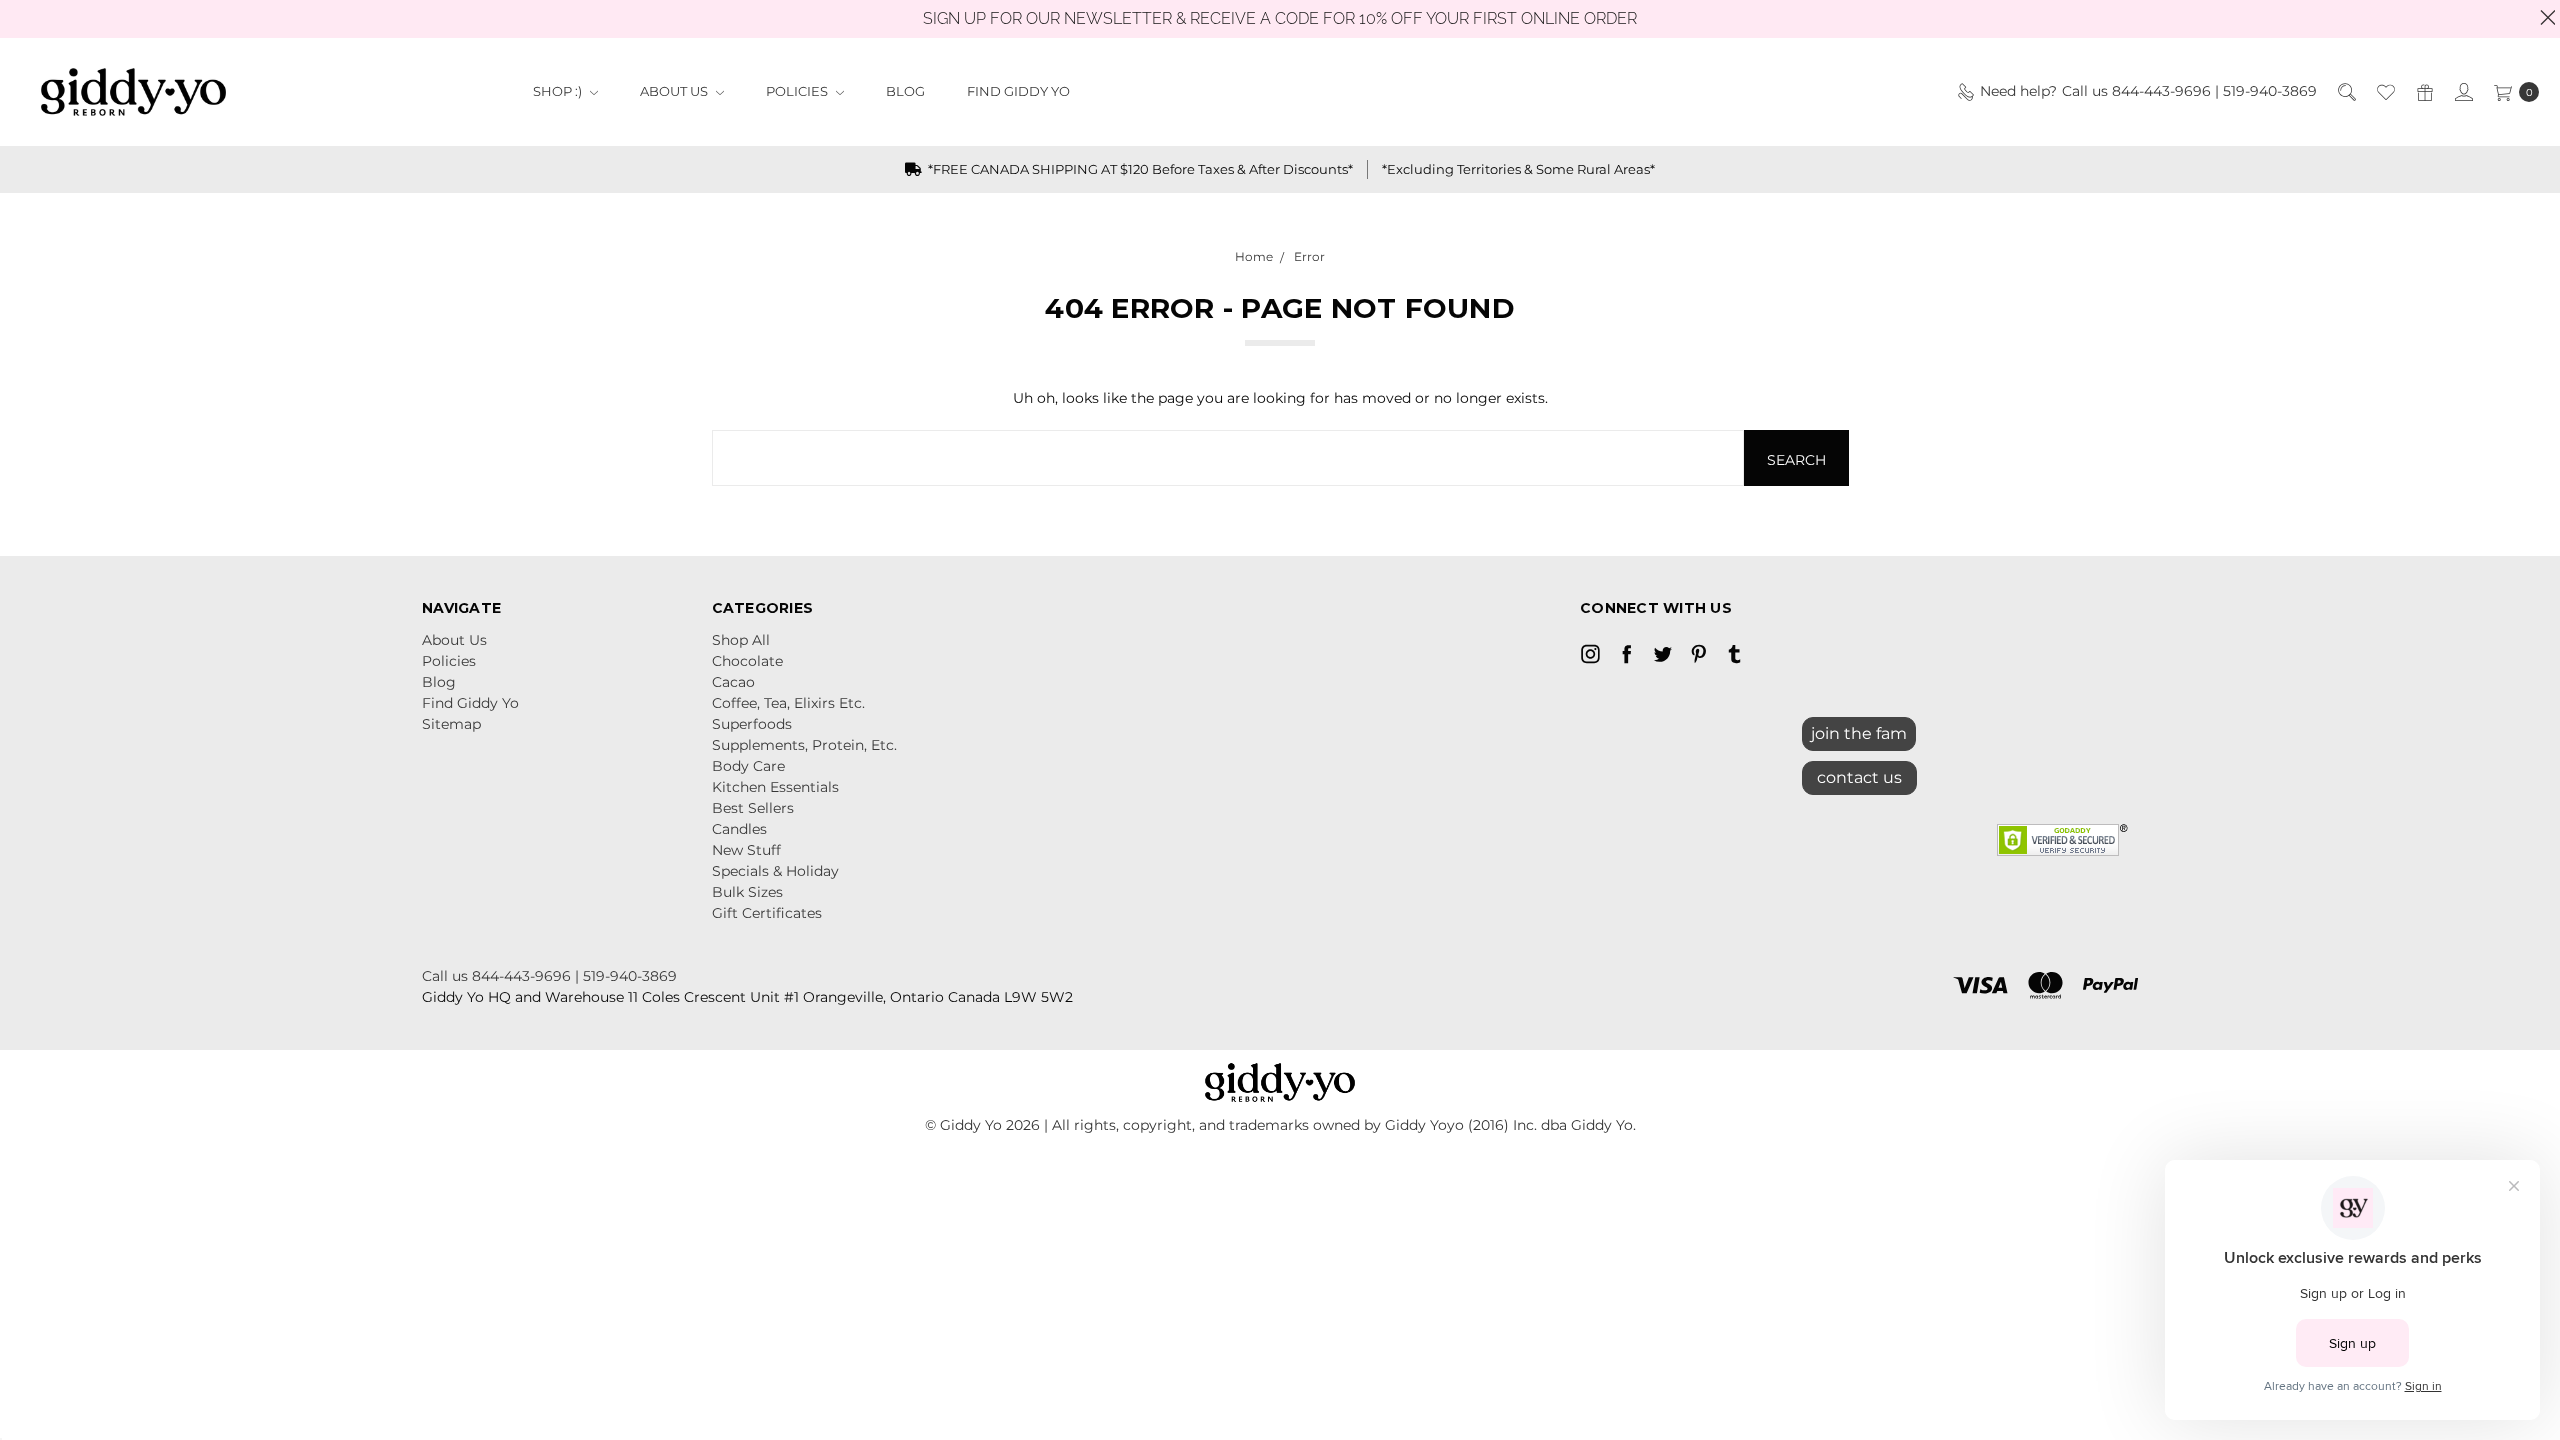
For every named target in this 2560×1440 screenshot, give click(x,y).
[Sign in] (2462, 91)
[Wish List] (2384, 91)
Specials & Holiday (775, 871)
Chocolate (747, 661)
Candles (739, 829)
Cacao (733, 682)
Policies (798, 91)
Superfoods (752, 724)
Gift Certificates (767, 913)
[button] (1859, 773)
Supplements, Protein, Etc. (804, 745)
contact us (1859, 777)
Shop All (741, 640)
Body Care (748, 766)
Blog (905, 91)
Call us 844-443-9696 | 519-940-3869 (549, 976)
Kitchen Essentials (775, 787)
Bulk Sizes (747, 892)
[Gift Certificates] (2423, 91)
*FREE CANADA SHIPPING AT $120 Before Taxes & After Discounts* (1139, 169)
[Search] (2345, 91)
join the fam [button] (1859, 733)
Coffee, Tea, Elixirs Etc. (788, 703)
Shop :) (559, 91)
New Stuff (746, 850)
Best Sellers (753, 808)
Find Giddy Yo (1018, 91)
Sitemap (451, 724)
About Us (675, 91)
